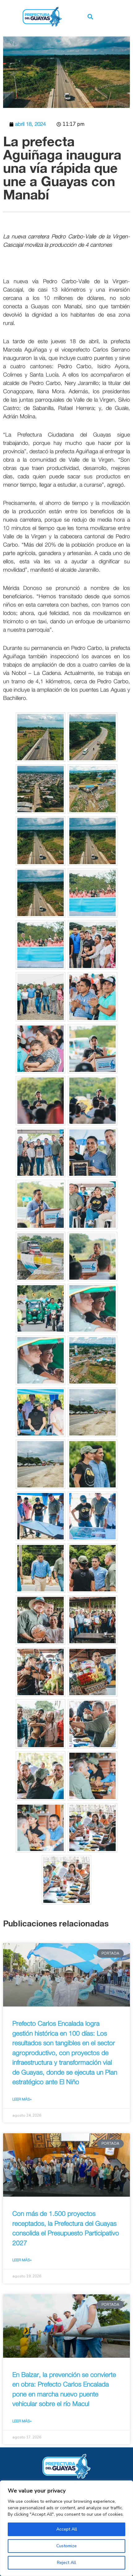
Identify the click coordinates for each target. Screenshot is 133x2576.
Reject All (66, 2563)
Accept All (67, 2529)
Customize (66, 2546)
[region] (66, 2528)
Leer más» (22, 2099)
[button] (90, 17)
